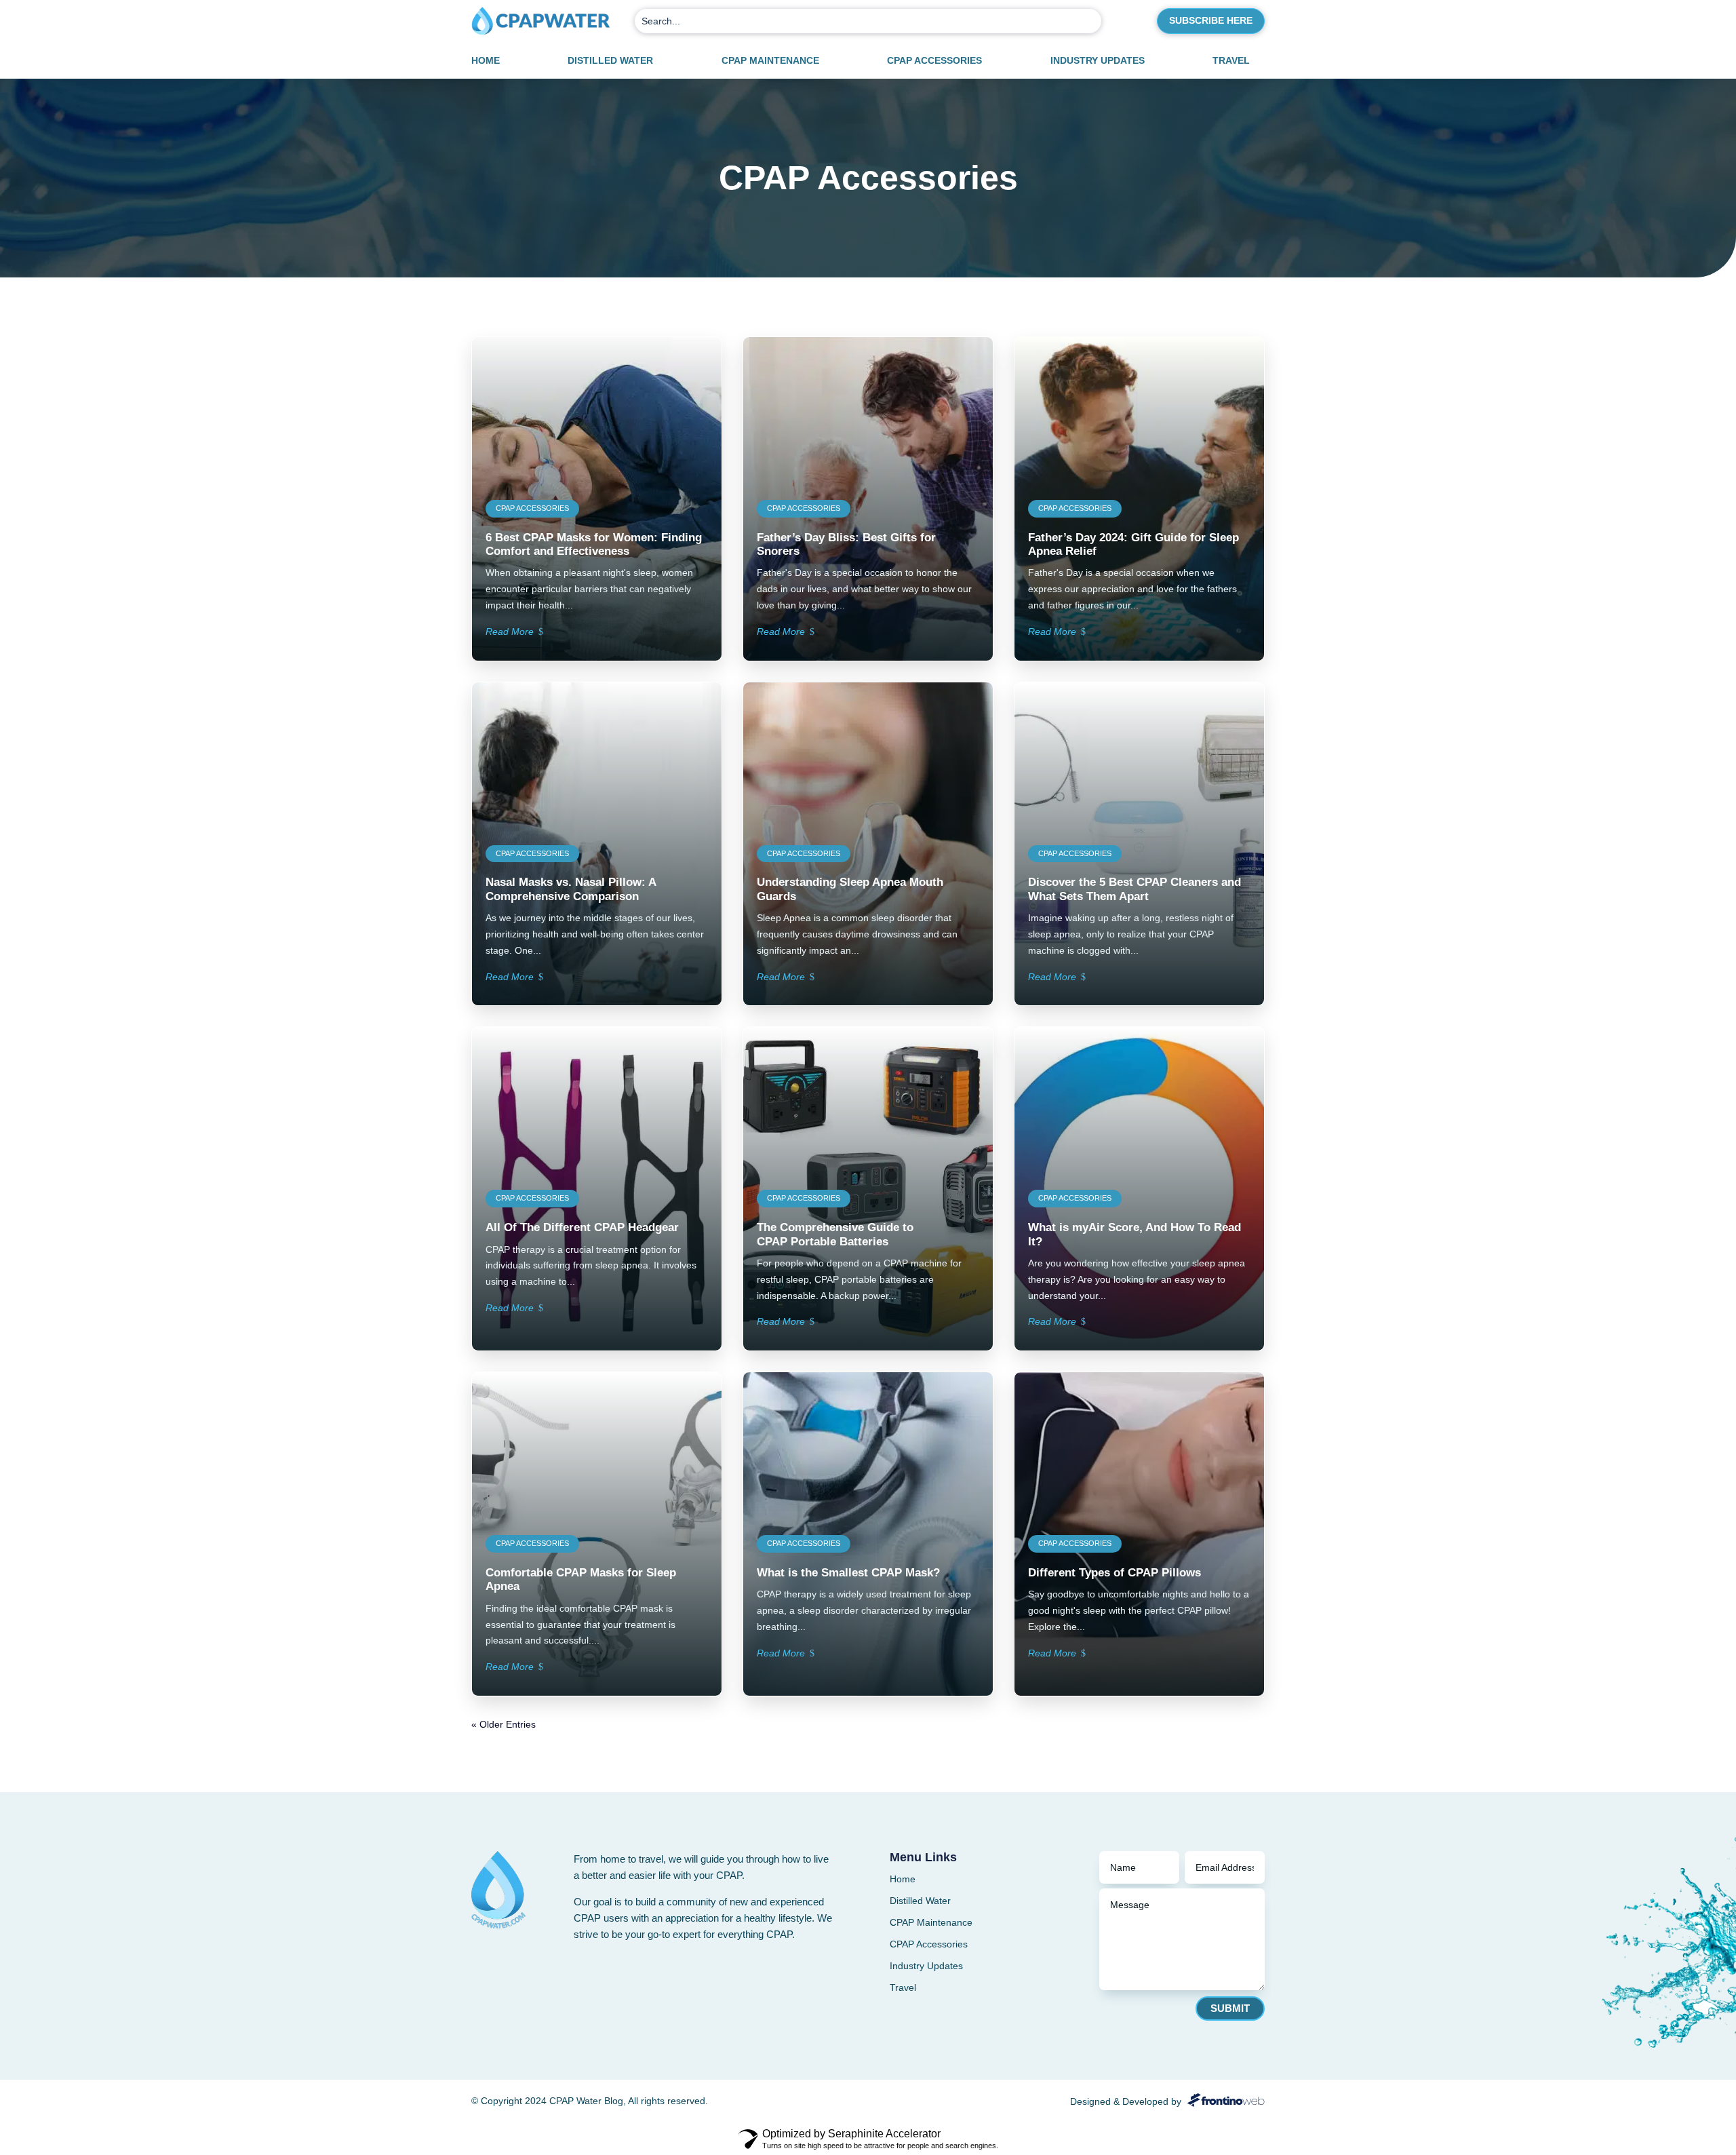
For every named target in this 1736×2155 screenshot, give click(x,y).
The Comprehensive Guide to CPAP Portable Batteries (835, 1234)
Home (486, 61)
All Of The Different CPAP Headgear (582, 1227)
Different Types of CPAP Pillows (1114, 1573)
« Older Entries (504, 1724)
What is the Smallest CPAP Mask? (848, 1573)
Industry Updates (1098, 61)
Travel (1231, 61)
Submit (1230, 2008)
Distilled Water (610, 61)
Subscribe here (1211, 20)
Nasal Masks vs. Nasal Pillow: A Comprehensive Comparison (571, 889)
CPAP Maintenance (770, 61)
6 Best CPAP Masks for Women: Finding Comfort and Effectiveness (594, 544)
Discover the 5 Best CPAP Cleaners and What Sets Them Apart (1135, 889)
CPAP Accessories (934, 61)
